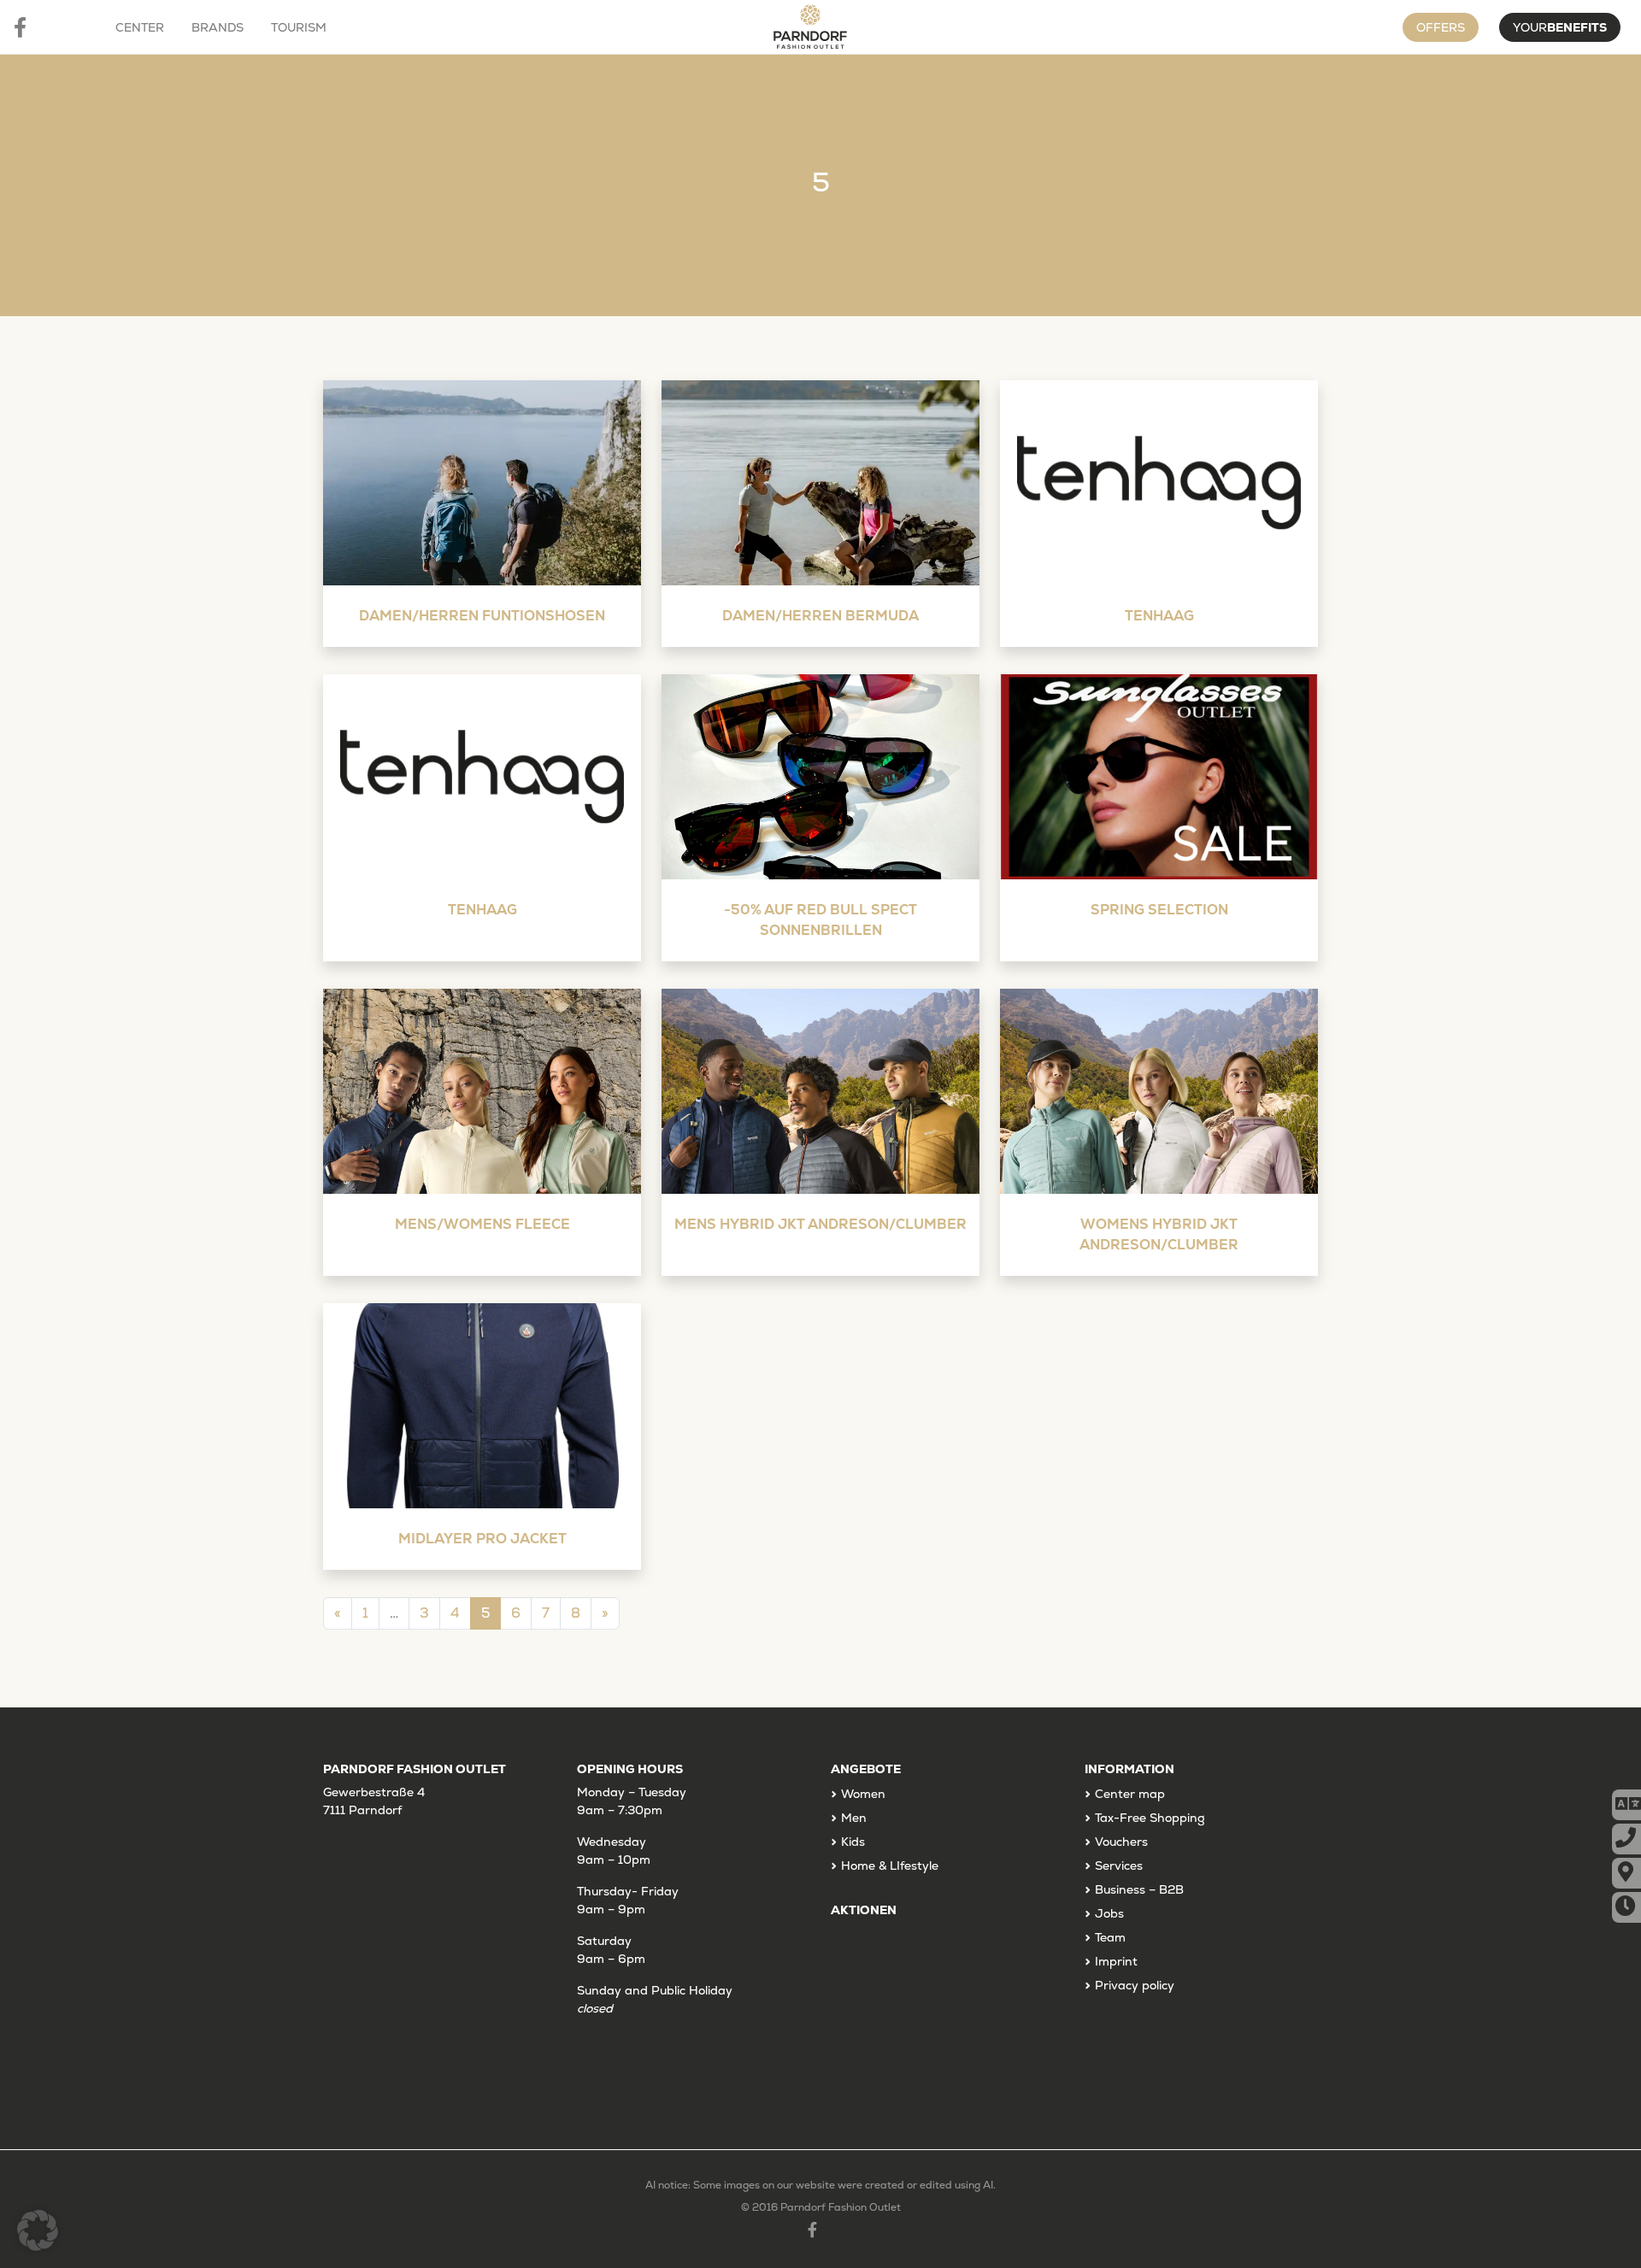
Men (854, 1818)
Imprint (1116, 1961)
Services (1119, 1866)
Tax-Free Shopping (1150, 1818)
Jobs (1109, 1913)
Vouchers (1121, 1842)
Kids (853, 1842)
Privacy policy (1135, 1985)
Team (1110, 1937)
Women (863, 1794)
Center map (1130, 1794)
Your (1560, 27)
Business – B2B (1139, 1889)
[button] (38, 2230)
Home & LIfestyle (890, 1866)
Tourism (299, 27)
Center (140, 27)
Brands (218, 27)
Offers (1441, 27)
